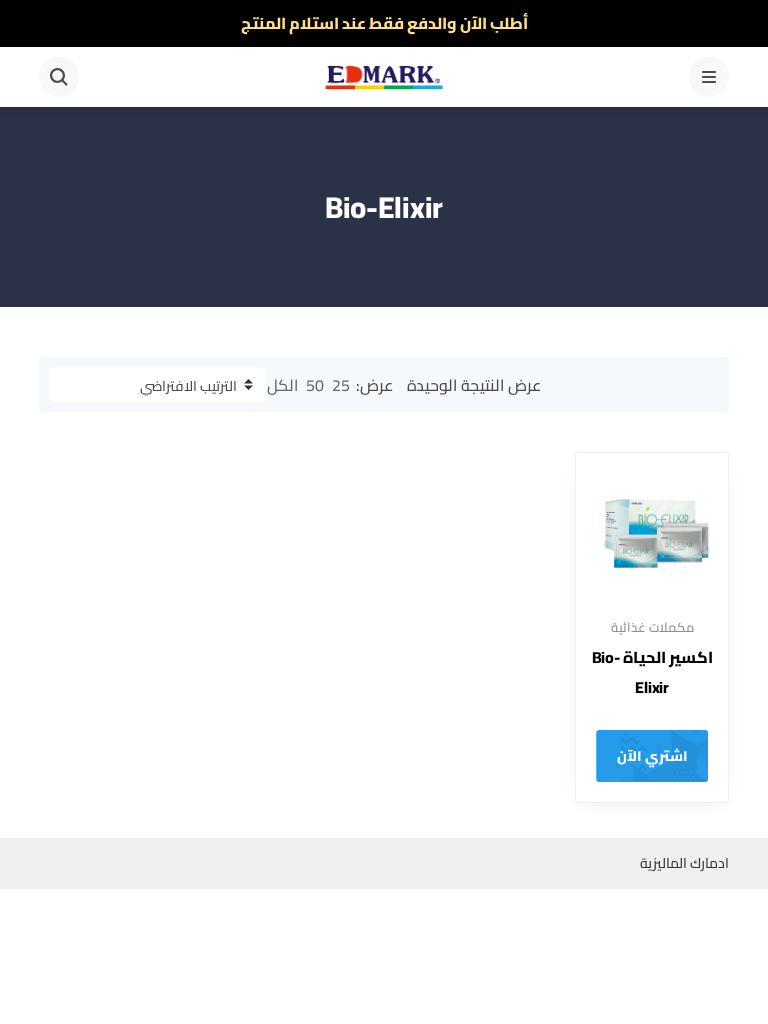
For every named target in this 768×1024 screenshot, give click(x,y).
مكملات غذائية (652, 627)
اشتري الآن (652, 756)
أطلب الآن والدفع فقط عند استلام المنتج (384, 23)
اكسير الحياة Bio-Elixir (652, 672)
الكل (282, 385)
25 (341, 385)
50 (315, 385)
